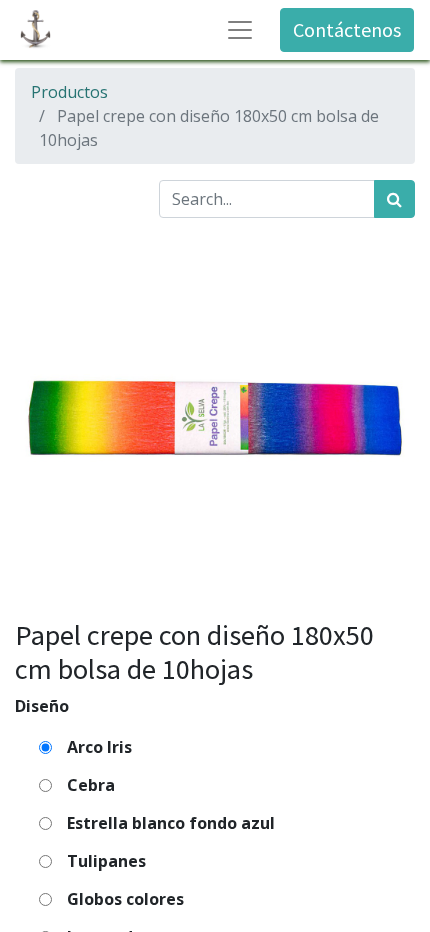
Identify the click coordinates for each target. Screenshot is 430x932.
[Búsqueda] (394, 199)
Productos (69, 92)
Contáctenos (347, 29)
